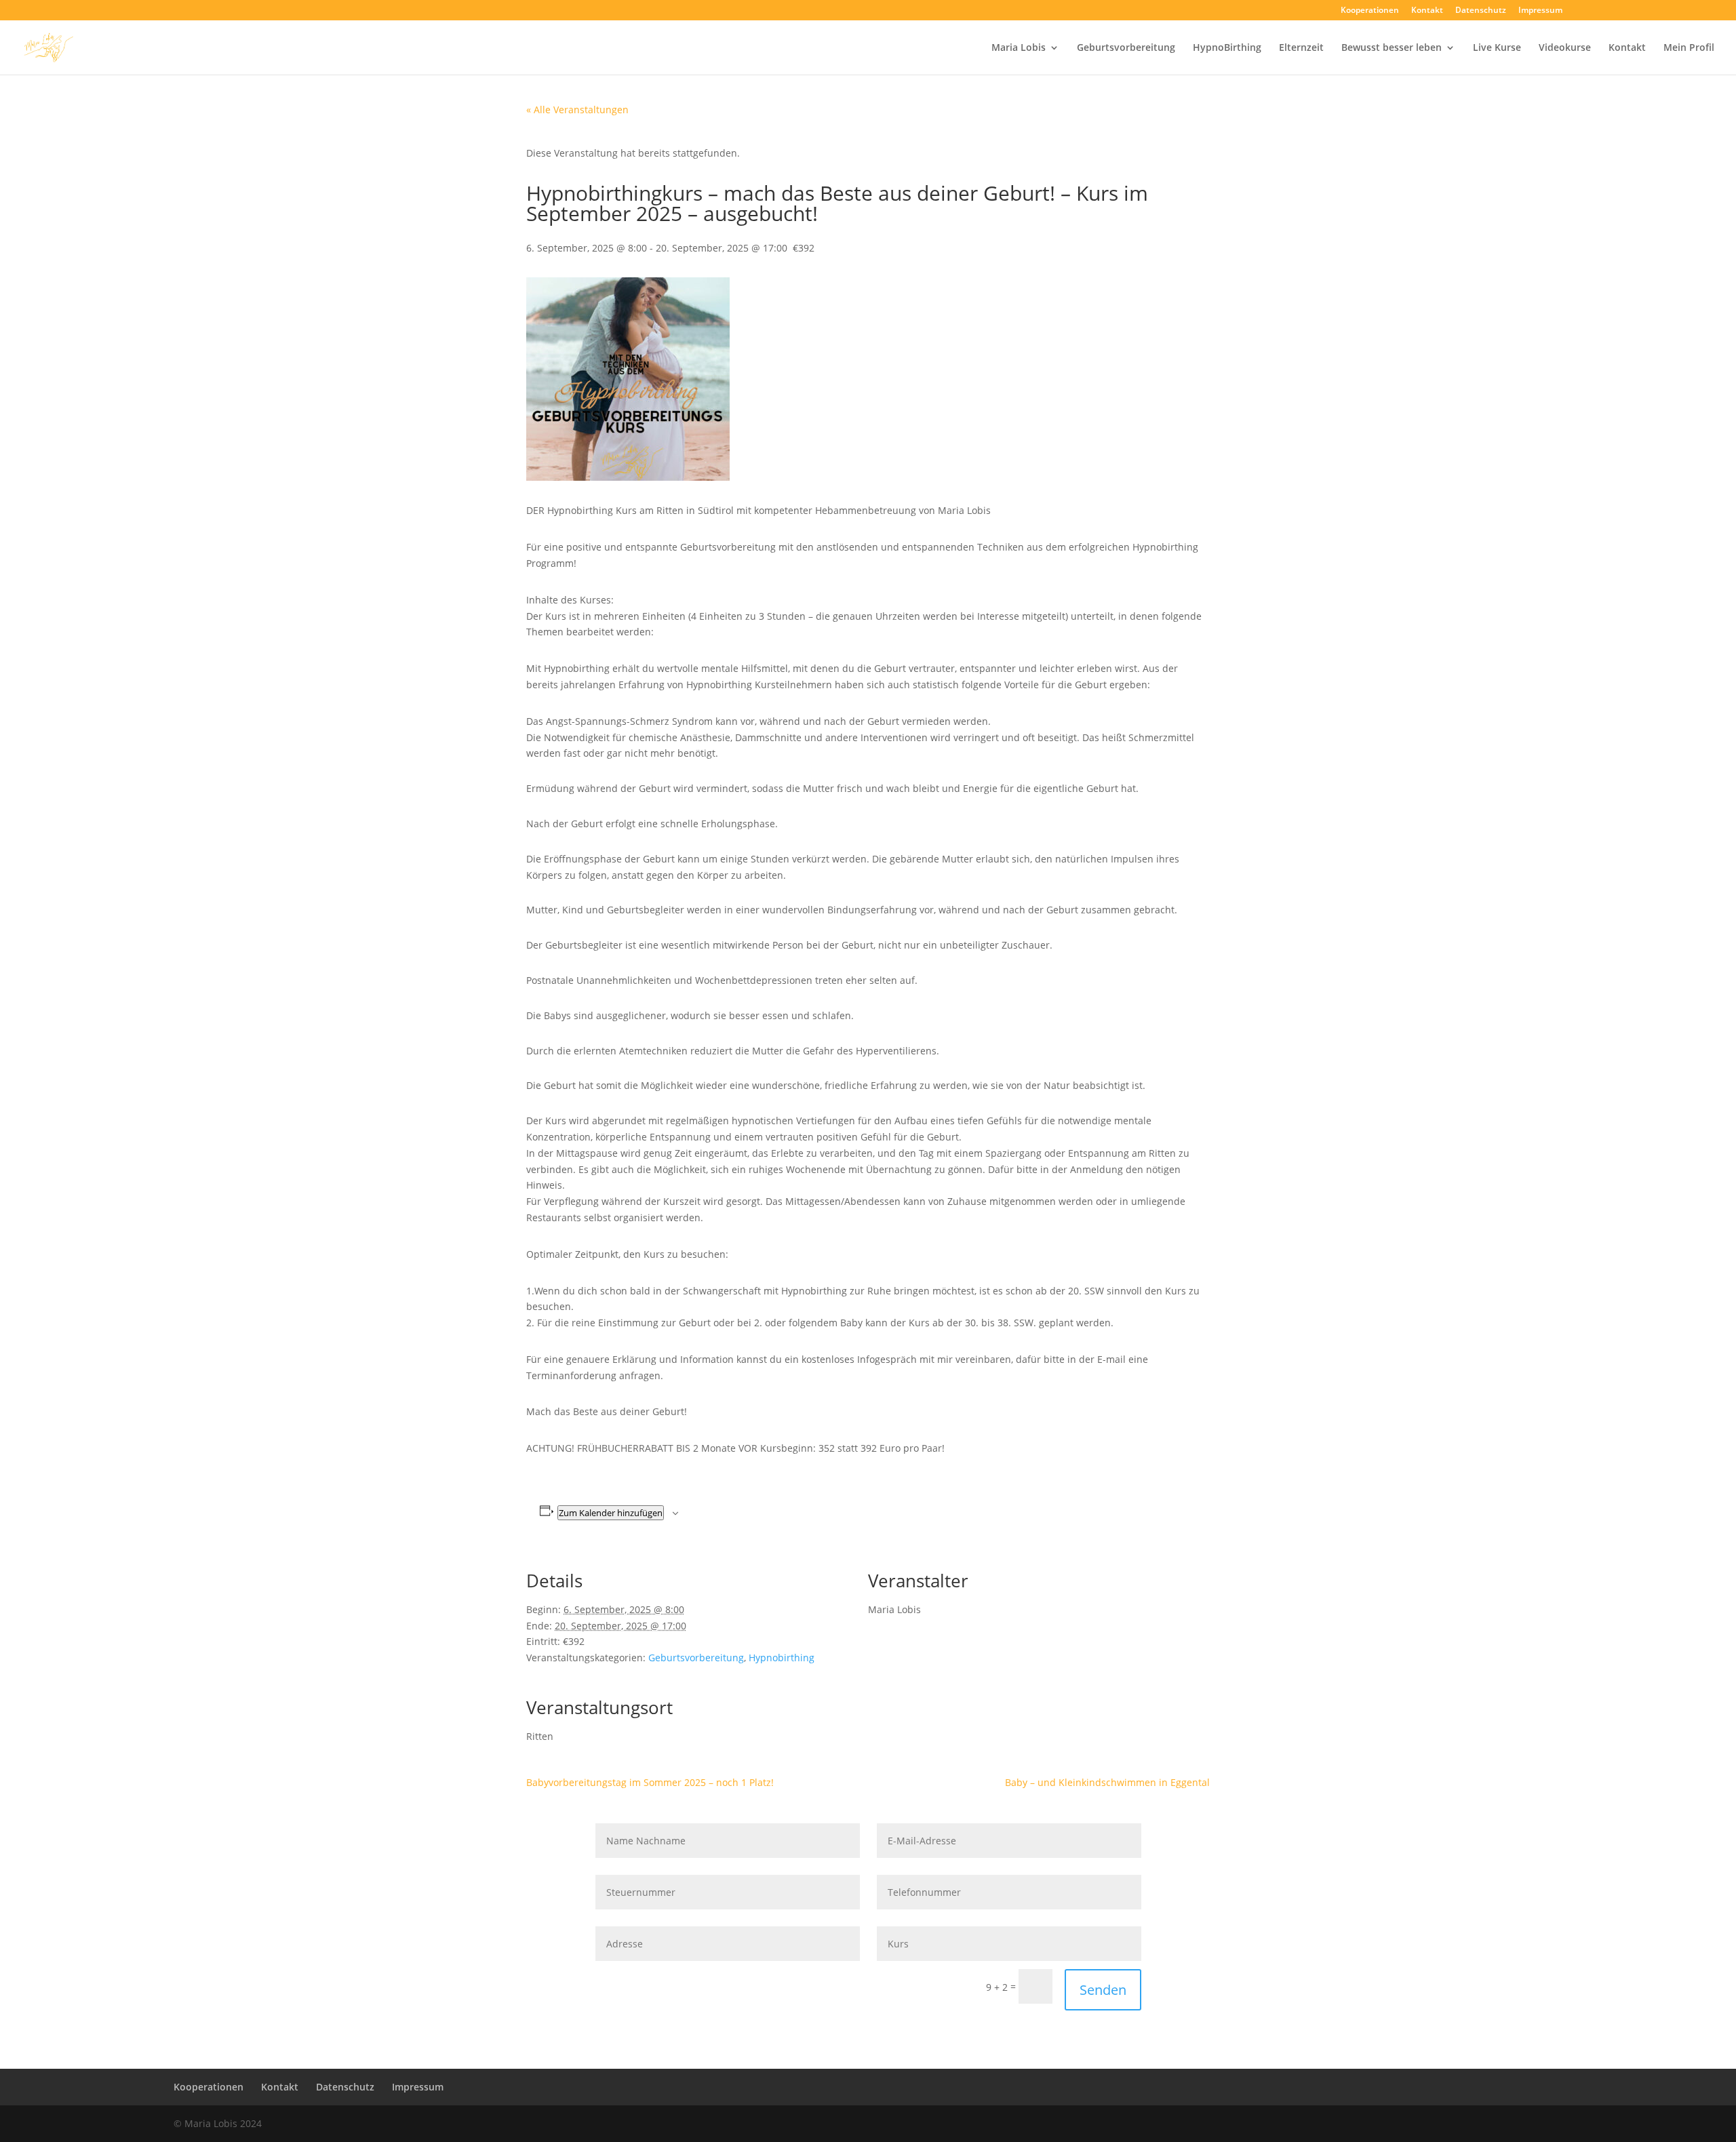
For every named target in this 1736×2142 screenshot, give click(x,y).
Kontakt (1427, 11)
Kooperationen (1370, 11)
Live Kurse (1497, 48)
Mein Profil (1689, 48)
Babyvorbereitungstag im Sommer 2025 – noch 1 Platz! (650, 1782)
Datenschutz (1481, 11)
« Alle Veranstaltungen (577, 110)
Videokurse (1565, 48)
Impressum (1540, 11)
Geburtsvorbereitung (1126, 48)
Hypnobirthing (782, 1658)
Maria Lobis (1019, 48)
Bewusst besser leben (1392, 48)
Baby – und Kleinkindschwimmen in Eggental (1107, 1782)
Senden (1103, 1990)
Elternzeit (1301, 48)
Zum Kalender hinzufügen (611, 1513)
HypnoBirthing (1227, 48)
